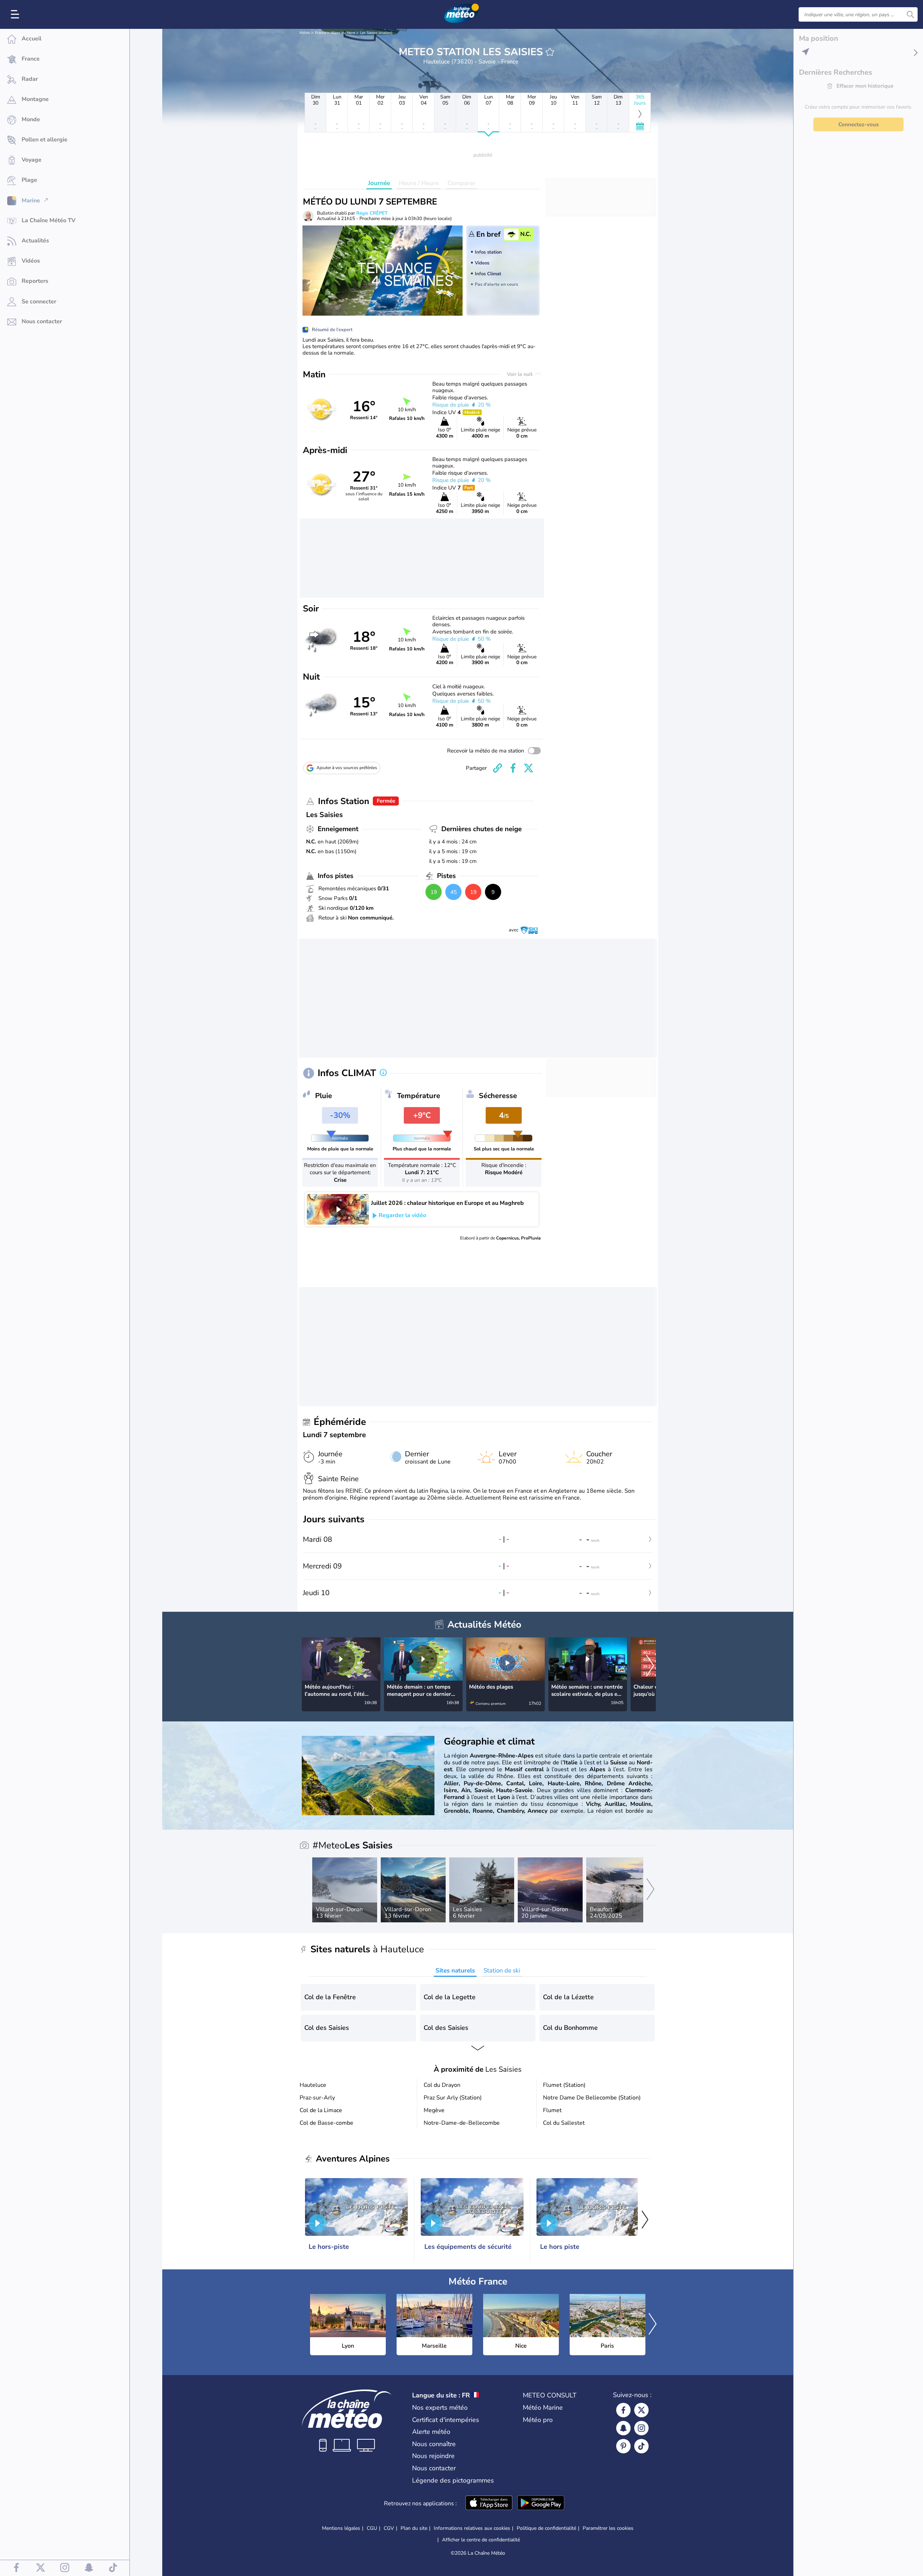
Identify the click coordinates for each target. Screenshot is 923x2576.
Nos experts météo (440, 2408)
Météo (305, 33)
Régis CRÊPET (372, 213)
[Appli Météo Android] (541, 2503)
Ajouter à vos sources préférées (347, 768)
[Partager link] (498, 768)
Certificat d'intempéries (446, 2420)
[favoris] (550, 52)
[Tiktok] (641, 2446)
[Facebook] (623, 2410)
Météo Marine (543, 2408)
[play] (338, 1209)
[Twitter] (641, 2410)
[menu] (16, 14)
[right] (650, 1667)
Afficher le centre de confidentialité (481, 2540)
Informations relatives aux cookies (472, 2528)
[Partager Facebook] (513, 768)
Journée (379, 183)
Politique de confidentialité (546, 2528)
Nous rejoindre (433, 2456)
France (321, 33)
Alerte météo (431, 2432)
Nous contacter (434, 2468)
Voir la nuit (520, 374)
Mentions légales (341, 2528)
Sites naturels (455, 1971)
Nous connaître (434, 2444)
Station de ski (502, 1971)
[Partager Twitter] (529, 768)
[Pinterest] (623, 2446)
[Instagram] (641, 2428)
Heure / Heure (419, 183)
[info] (383, 1073)
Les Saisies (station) (376, 33)
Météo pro (538, 2420)
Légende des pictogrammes (453, 2480)
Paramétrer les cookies (608, 2528)
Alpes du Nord (343, 33)
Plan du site (414, 2528)
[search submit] (910, 14)
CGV (389, 2528)
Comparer (461, 183)
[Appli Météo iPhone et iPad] (489, 2503)
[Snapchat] (623, 2428)
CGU (372, 2528)
